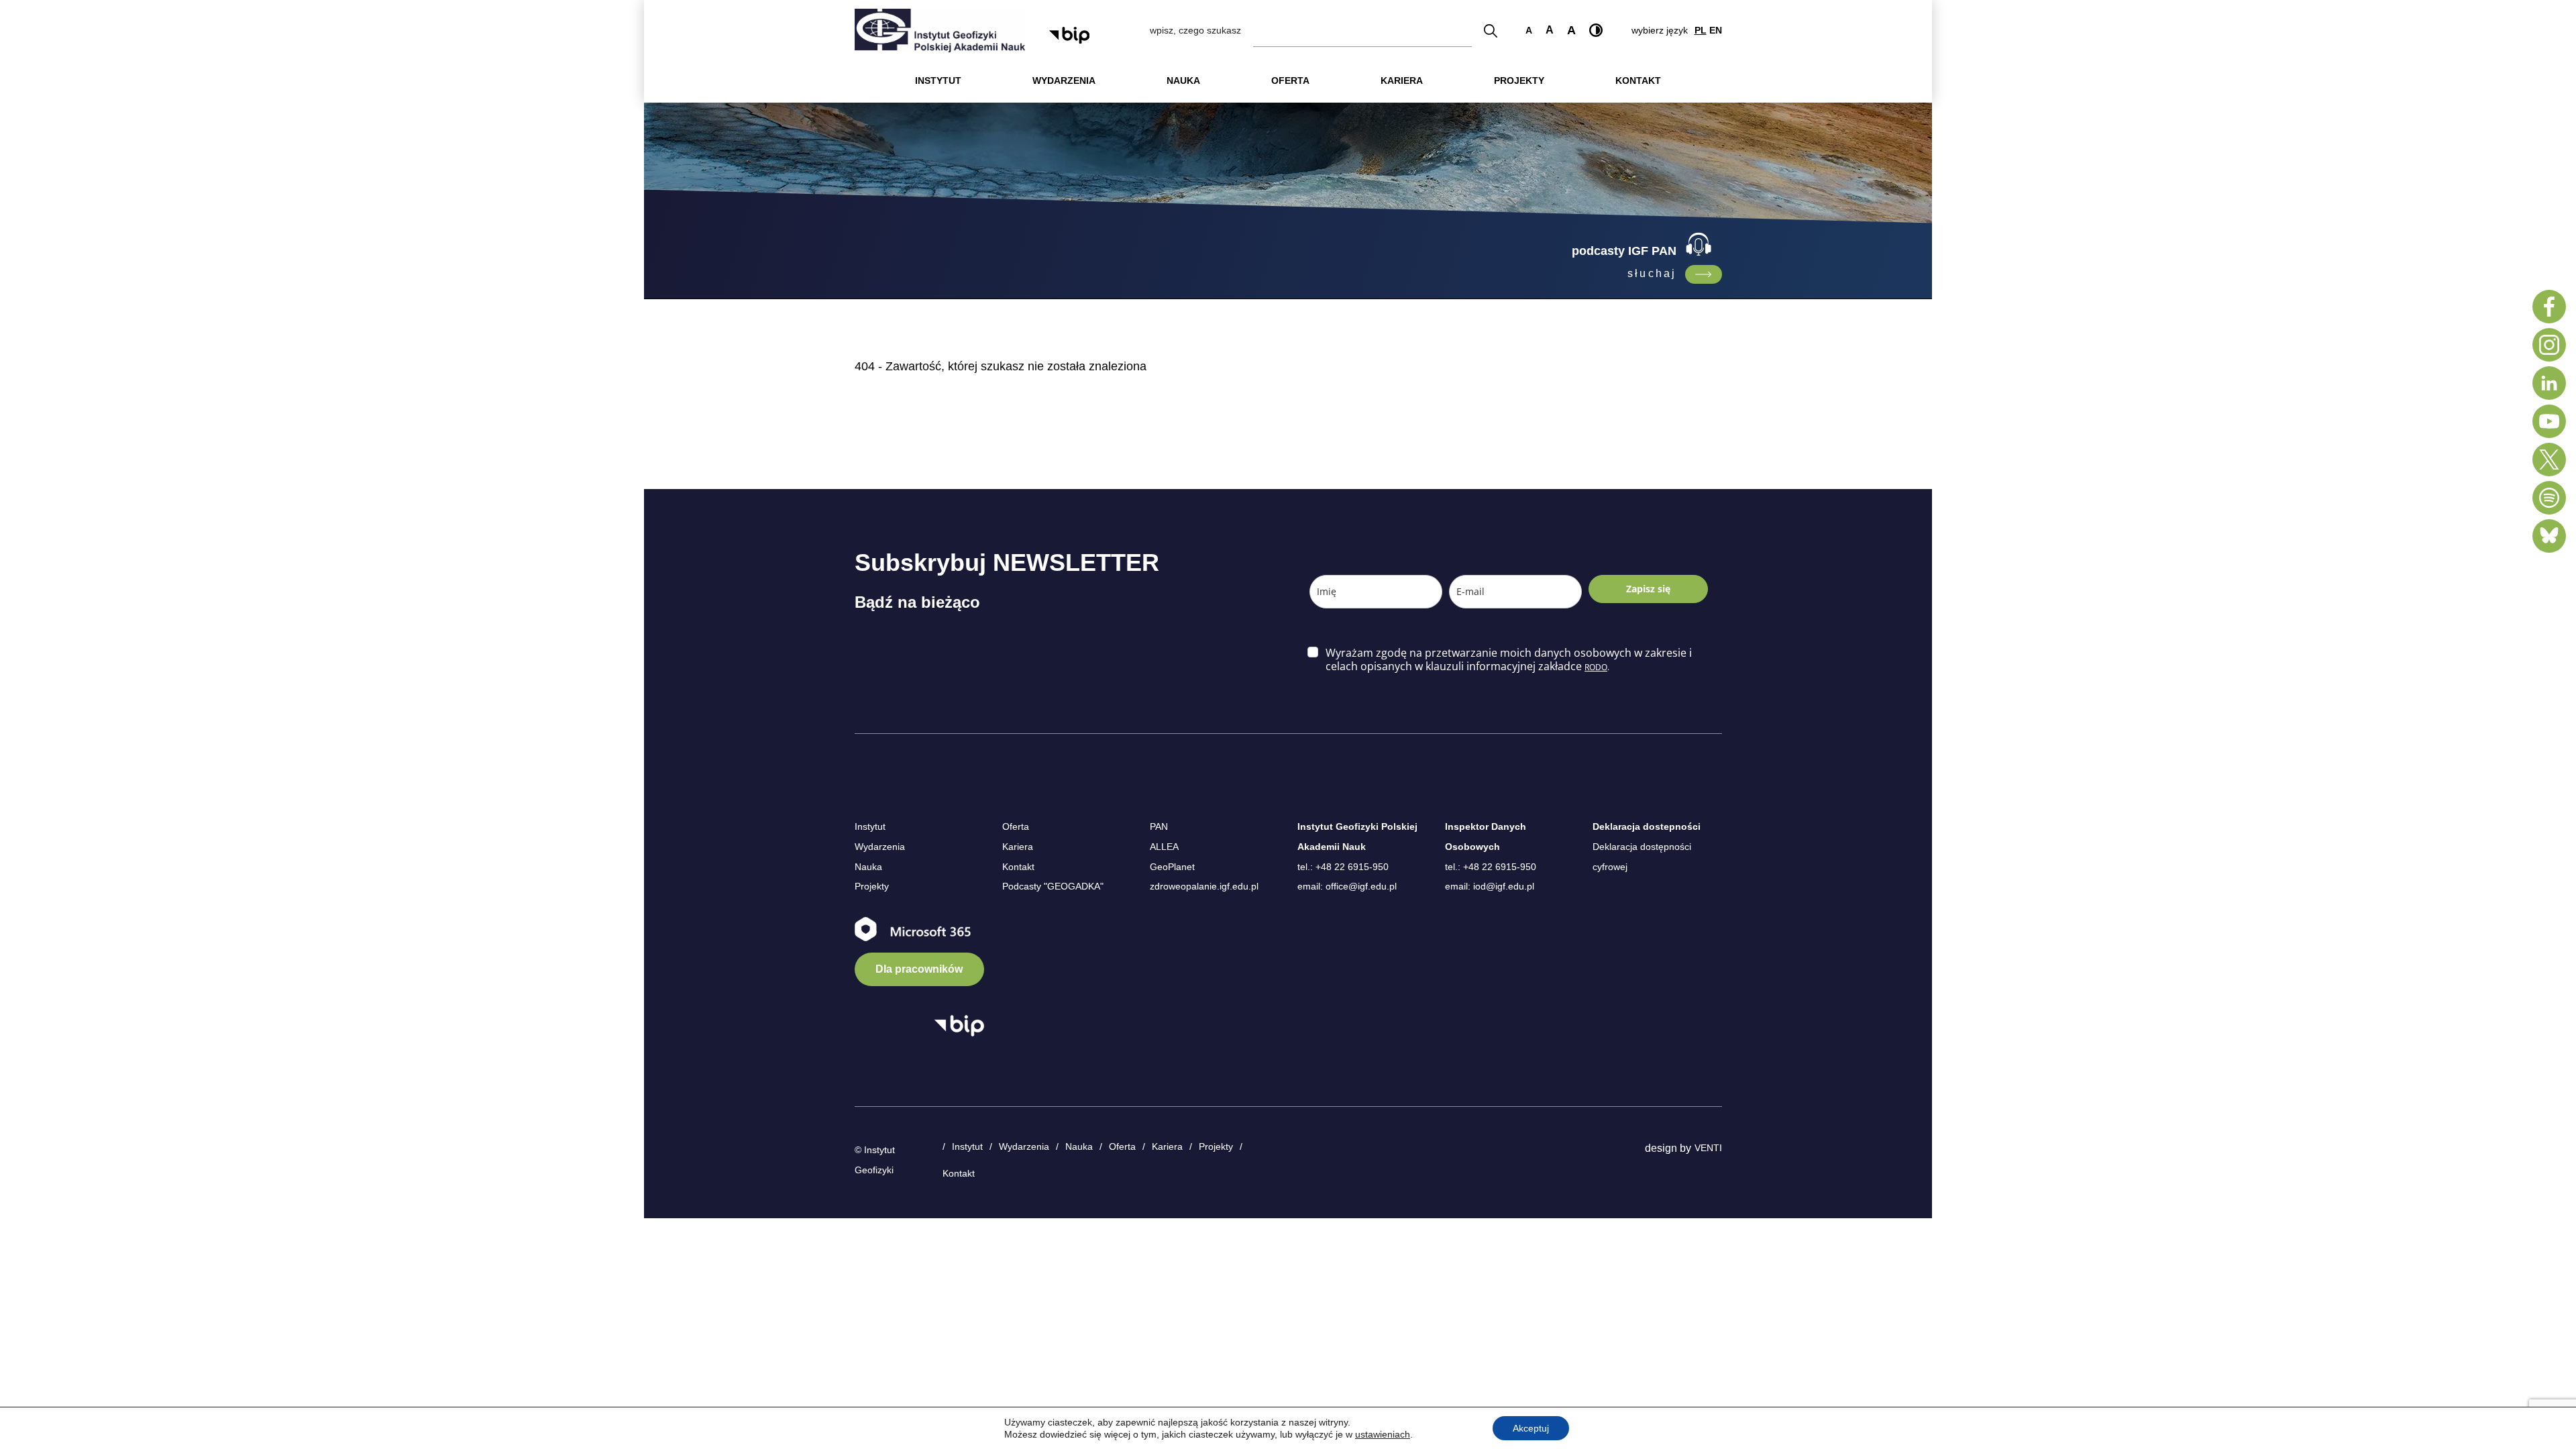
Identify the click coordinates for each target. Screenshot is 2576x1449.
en (1716, 30)
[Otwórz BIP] (959, 1026)
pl (1701, 30)
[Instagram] (2549, 345)
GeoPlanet (1172, 867)
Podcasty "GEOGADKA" (1053, 886)
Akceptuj (1531, 1428)
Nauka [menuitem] (1183, 80)
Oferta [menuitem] (1290, 80)
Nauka (868, 867)
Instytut (870, 826)
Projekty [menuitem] (1519, 80)
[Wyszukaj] (1491, 31)
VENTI (1708, 1148)
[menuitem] (938, 81)
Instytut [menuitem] (938, 80)
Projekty (872, 886)
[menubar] (1288, 81)
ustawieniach (1383, 1434)
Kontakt (1018, 867)
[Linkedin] (2549, 383)
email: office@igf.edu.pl (1347, 886)
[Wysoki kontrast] (1596, 30)
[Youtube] (2549, 421)
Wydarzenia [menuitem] (1064, 80)
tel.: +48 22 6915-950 (1343, 867)
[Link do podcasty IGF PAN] (1704, 274)
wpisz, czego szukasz (1195, 30)
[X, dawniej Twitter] (2549, 460)
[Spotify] (2549, 498)
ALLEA (1164, 847)
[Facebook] (2549, 307)
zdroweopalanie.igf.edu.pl (1204, 886)
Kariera (1018, 847)
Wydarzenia (880, 847)
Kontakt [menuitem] (1638, 80)
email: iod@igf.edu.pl (1490, 886)
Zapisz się (1648, 589)
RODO (1596, 667)
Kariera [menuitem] (1402, 80)
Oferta (1016, 826)
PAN (1159, 826)
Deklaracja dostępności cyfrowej (1642, 857)
